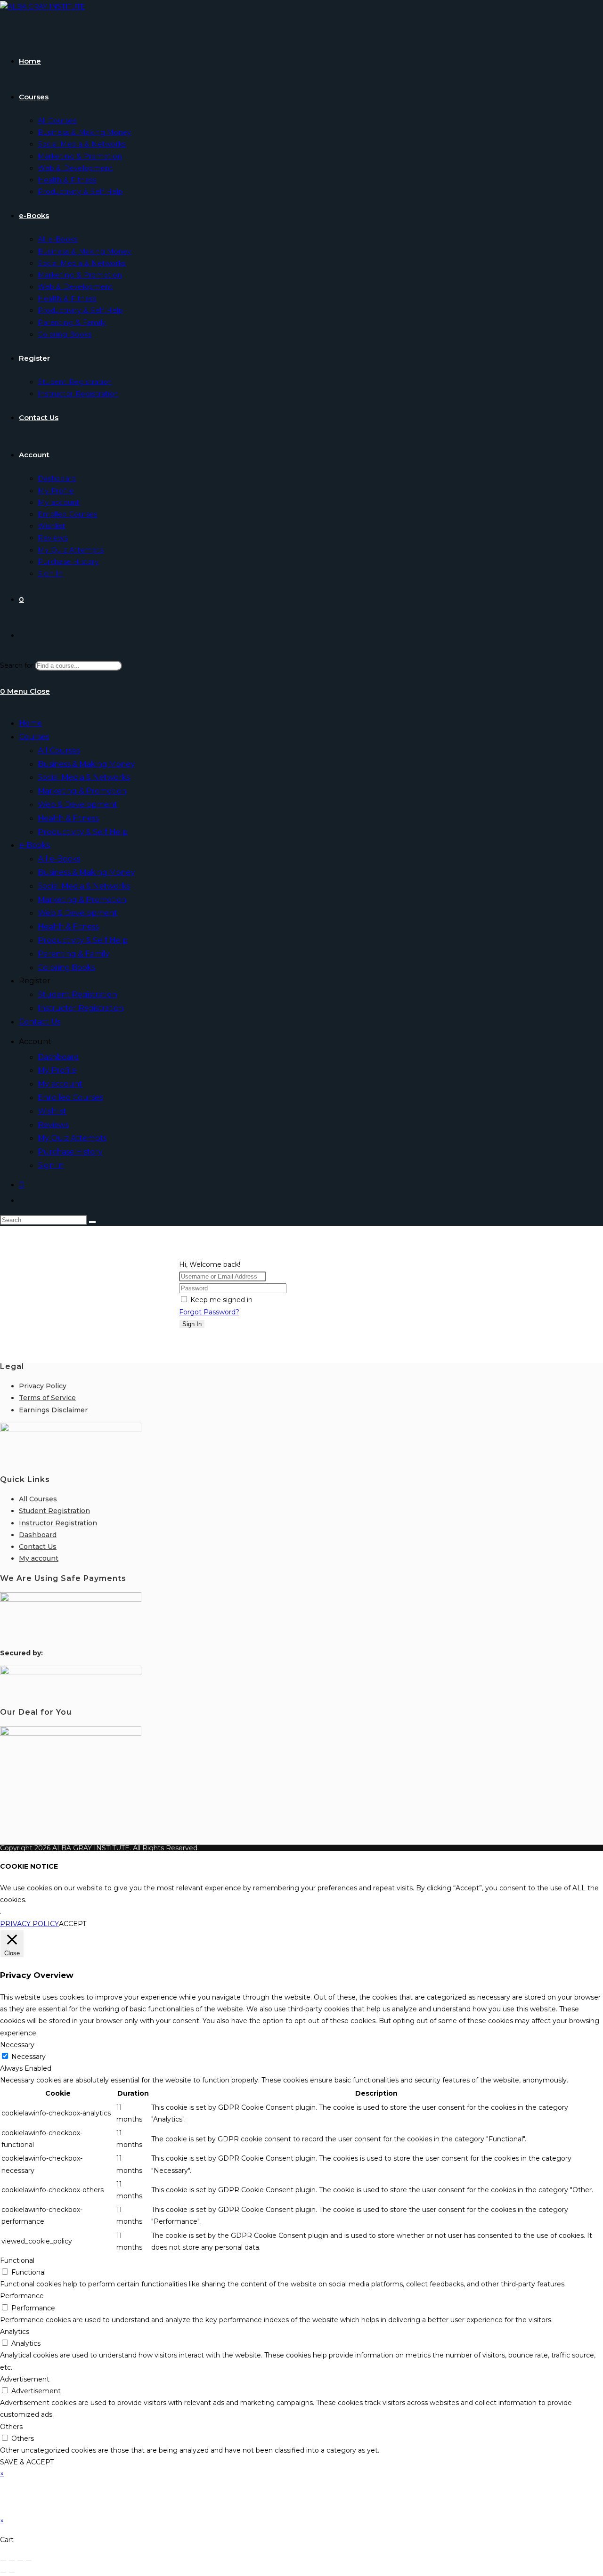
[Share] (20, 2560)
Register (35, 981)
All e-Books (59, 859)
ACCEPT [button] (73, 1924)
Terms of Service (47, 1398)
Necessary (29, 2057)
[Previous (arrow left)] (3, 2572)
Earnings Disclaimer (53, 1410)
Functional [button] (17, 2260)
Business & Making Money (86, 764)
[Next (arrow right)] (12, 2572)
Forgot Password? (209, 1312)
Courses (34, 737)
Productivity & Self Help (83, 832)
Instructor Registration (81, 1008)
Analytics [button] (15, 2332)
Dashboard (58, 1057)
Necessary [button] (17, 2045)
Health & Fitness (68, 818)
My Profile (57, 1070)
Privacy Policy (43, 1386)
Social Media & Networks (84, 777)
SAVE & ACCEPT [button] (27, 2462)
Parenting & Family (73, 954)
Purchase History (70, 1152)
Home (30, 723)
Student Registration (77, 994)
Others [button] (11, 2427)
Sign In (51, 1165)
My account (60, 1084)
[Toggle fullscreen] (12, 2560)
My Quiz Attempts (72, 1138)
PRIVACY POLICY (29, 1924)
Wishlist (52, 1111)
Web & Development (77, 805)
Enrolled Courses (70, 1098)
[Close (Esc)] (29, 2560)
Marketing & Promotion (82, 791)
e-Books (34, 845)
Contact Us (40, 1022)
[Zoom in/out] (3, 2560)
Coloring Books (66, 968)
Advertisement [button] (25, 2379)
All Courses (59, 750)
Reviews (53, 1125)
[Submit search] (92, 1222)
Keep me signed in (221, 1300)
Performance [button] (22, 2296)
